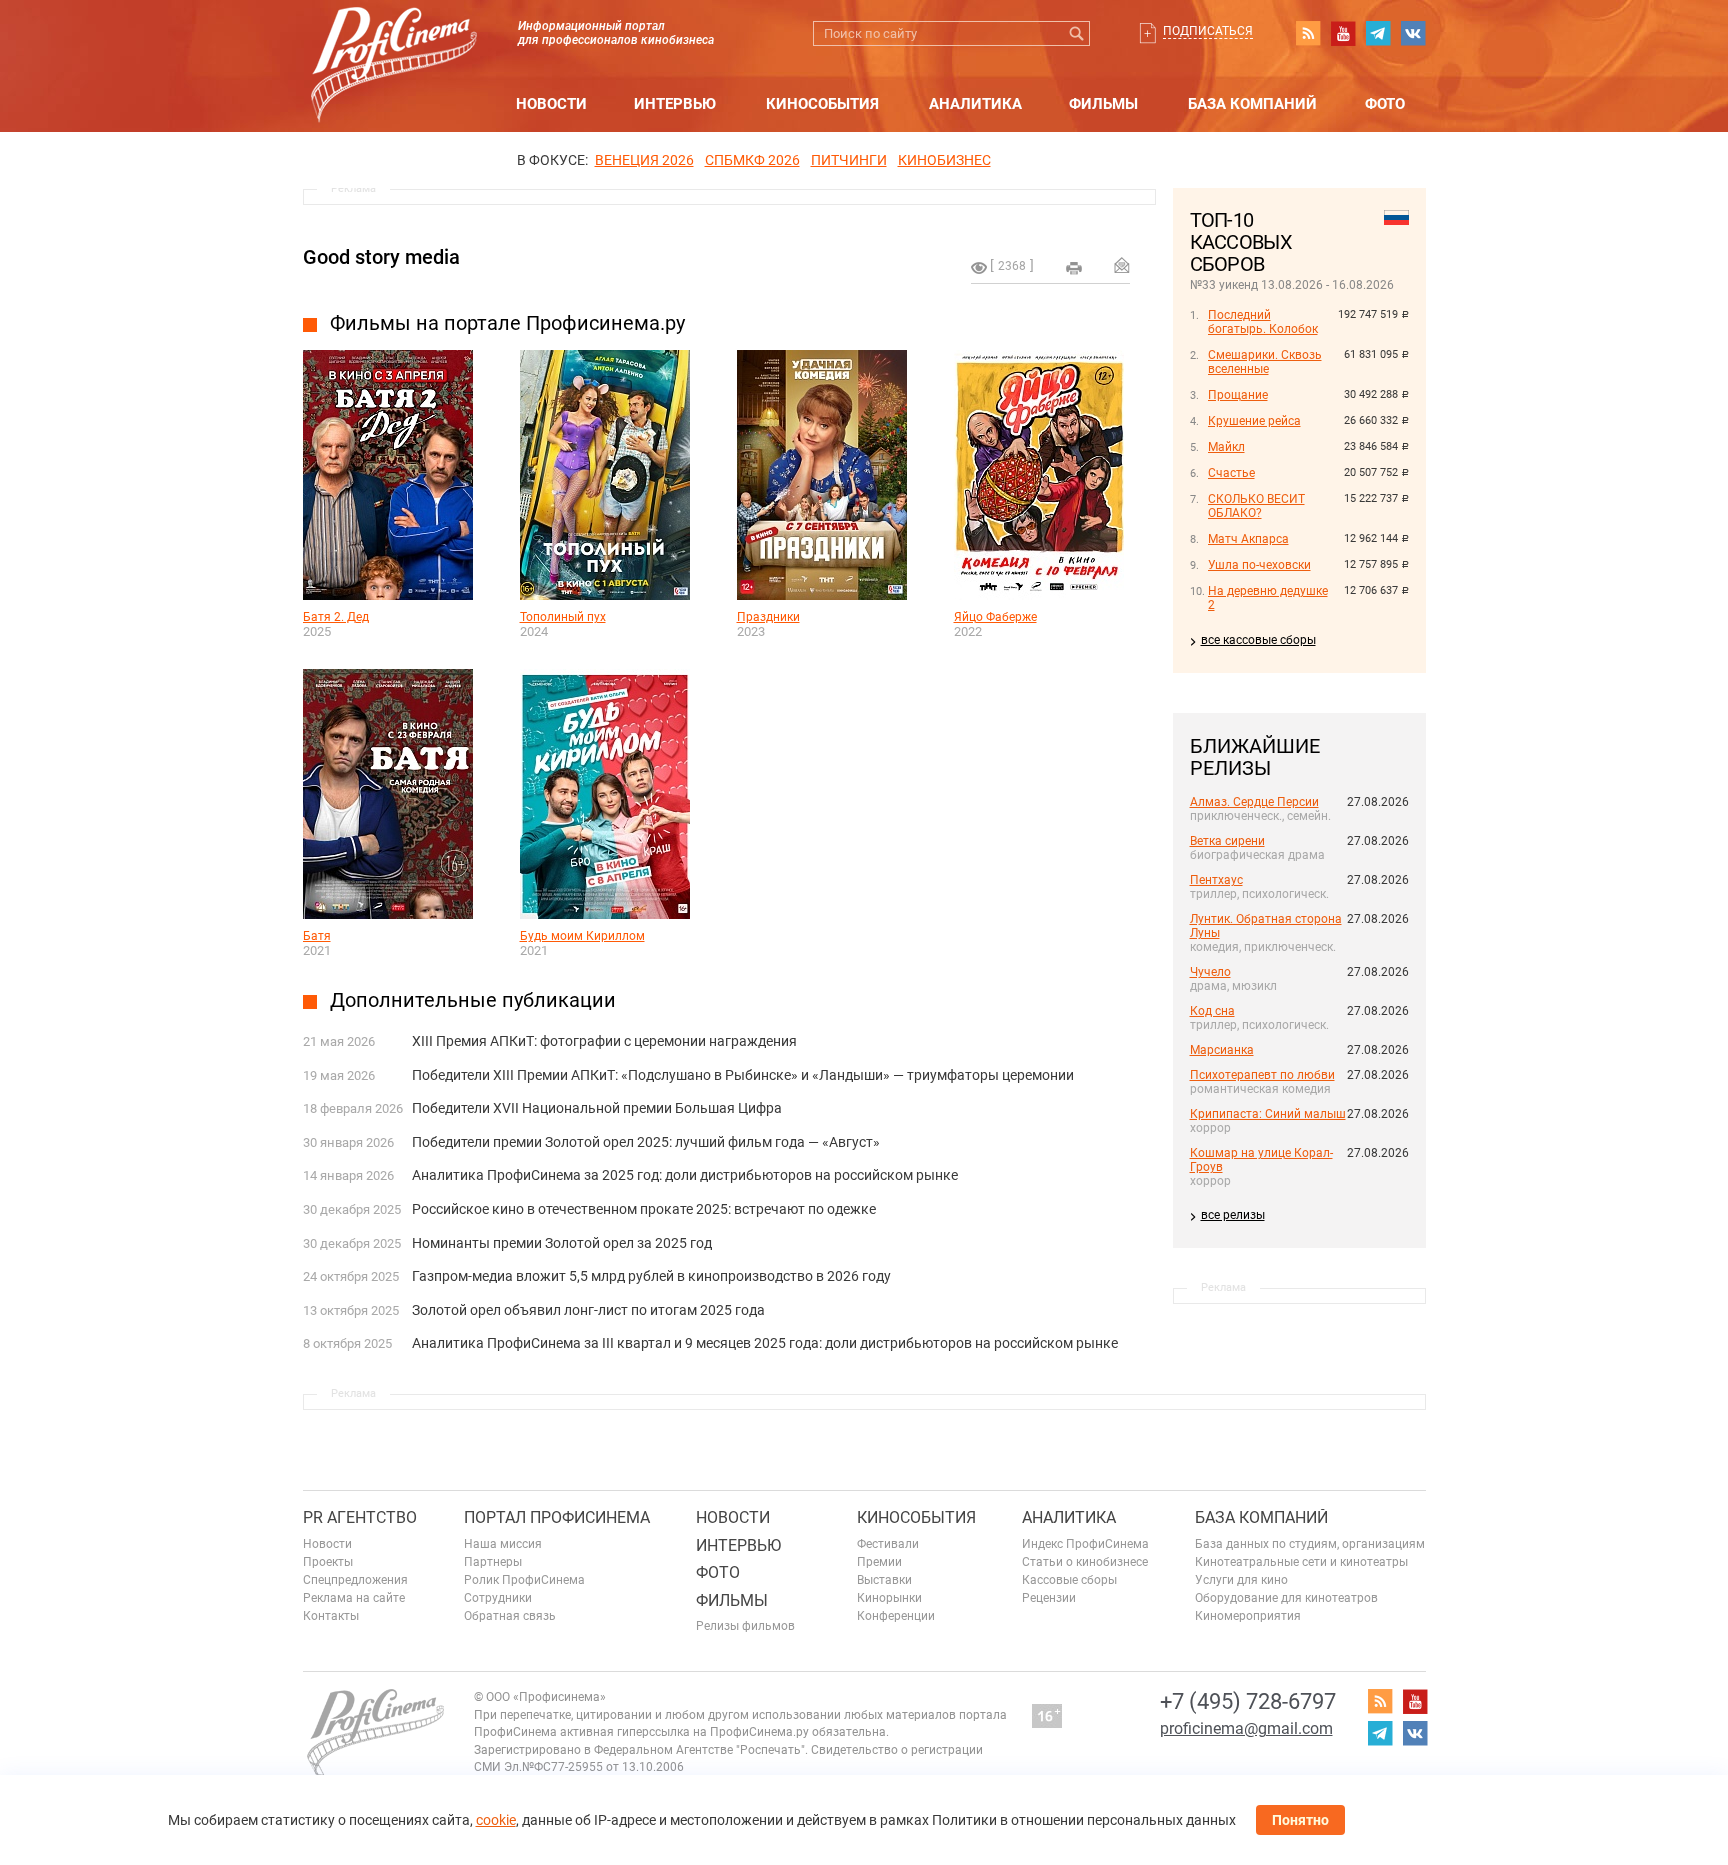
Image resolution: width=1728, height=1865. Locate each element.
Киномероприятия (1248, 1616)
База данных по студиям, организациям (1310, 1544)
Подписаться (1208, 31)
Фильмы (1103, 104)
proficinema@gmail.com (1246, 1728)
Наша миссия (503, 1544)
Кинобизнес (944, 160)
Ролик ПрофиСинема (524, 1580)
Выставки (884, 1580)
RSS (1308, 33)
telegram (1378, 33)
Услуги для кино (1241, 1580)
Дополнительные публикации (473, 1000)
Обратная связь (510, 1616)
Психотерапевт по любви (1262, 1075)
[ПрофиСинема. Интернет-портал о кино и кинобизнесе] (394, 41)
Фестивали (888, 1544)
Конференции (896, 1616)
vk (1413, 33)
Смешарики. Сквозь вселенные (1265, 362)
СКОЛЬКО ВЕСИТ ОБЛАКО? (1256, 506)
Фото (1385, 104)
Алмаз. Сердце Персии (1254, 802)
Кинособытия (822, 104)
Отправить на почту (1122, 265)
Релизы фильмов (745, 1626)
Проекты (328, 1562)
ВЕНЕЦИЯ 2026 (644, 160)
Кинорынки (889, 1598)
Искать (1077, 33)
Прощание (1238, 395)
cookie (496, 1820)
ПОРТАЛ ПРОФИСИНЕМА (557, 1517)
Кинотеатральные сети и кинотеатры (1301, 1562)
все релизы (1233, 1215)
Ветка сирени (1227, 841)
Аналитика (975, 104)
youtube (1343, 33)
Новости (551, 104)
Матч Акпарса (1248, 539)
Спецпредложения (355, 1580)
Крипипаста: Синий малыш (1268, 1114)
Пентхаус (1216, 880)
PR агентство (360, 1517)
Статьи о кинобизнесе (1085, 1562)
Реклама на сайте (354, 1598)
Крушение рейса (1254, 421)
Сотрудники (498, 1598)
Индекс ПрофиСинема (1085, 1544)
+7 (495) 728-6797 (1248, 1701)
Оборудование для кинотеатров (1286, 1598)
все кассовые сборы (1258, 640)
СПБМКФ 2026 (752, 160)
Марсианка (1222, 1050)
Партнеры (493, 1562)
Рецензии (1049, 1598)
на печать (1074, 268)
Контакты (331, 1616)
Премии (879, 1562)
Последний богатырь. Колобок (1263, 322)
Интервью (675, 104)
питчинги (849, 160)
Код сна (1212, 1011)
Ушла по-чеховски (1259, 565)
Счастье (1231, 473)
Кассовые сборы (1069, 1580)
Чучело (1210, 972)
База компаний (1252, 104)
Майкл (1226, 447)
